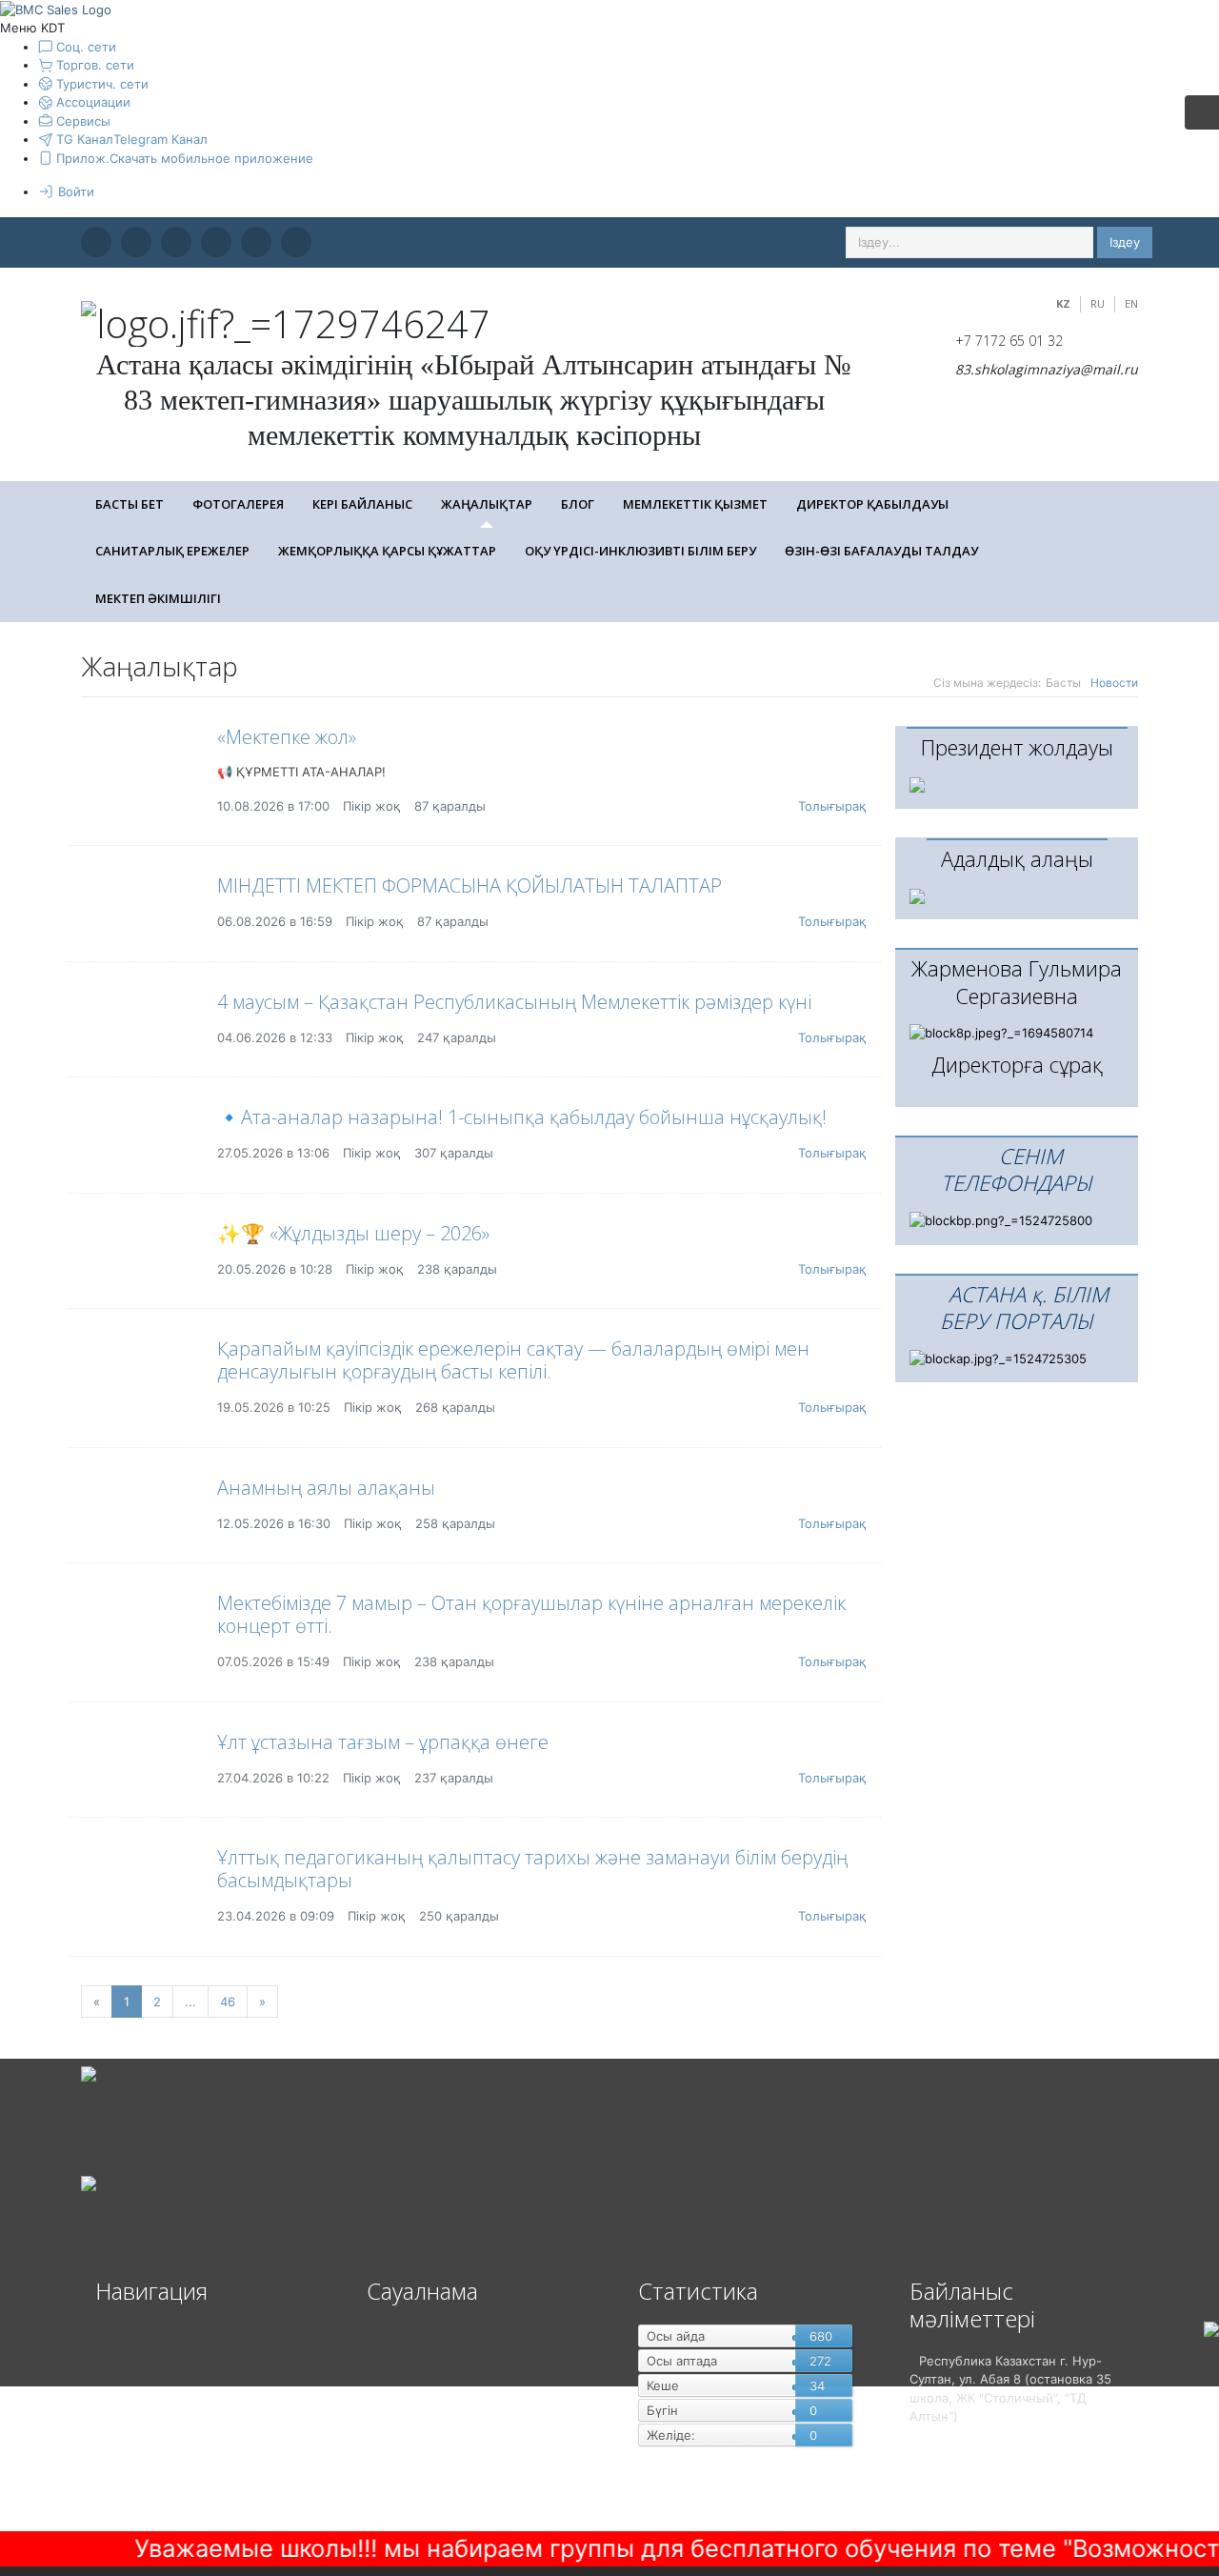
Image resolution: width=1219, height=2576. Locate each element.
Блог (578, 504)
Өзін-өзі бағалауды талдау (881, 551)
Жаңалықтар (487, 504)
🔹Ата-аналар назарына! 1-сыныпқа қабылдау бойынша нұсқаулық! (522, 1117)
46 (228, 2002)
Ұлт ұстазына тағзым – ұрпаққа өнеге (383, 1742)
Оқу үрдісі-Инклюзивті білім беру (640, 551)
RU (1098, 303)
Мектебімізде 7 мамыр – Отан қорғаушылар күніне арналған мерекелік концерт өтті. (531, 1614)
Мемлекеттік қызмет (695, 504)
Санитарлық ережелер (172, 551)
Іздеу (1125, 242)
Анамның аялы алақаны (326, 1488)
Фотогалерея (238, 504)
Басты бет (130, 504)
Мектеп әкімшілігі (158, 598)
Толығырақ (832, 806)
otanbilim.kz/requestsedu (1140, 2533)
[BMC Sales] (56, 9)
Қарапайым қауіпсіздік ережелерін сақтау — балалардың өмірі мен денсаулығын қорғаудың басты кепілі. (513, 1360)
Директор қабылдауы (872, 504)
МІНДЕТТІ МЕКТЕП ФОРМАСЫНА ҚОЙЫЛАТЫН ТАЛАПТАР (470, 885)
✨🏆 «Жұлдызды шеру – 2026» (353, 1233)
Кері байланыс (362, 504)
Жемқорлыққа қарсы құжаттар (387, 551)
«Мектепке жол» (287, 737)
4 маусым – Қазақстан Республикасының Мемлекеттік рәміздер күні (514, 1002)
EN (1131, 303)
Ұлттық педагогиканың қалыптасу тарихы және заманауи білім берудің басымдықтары (532, 1869)
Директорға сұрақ (1017, 1064)
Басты (1063, 683)
